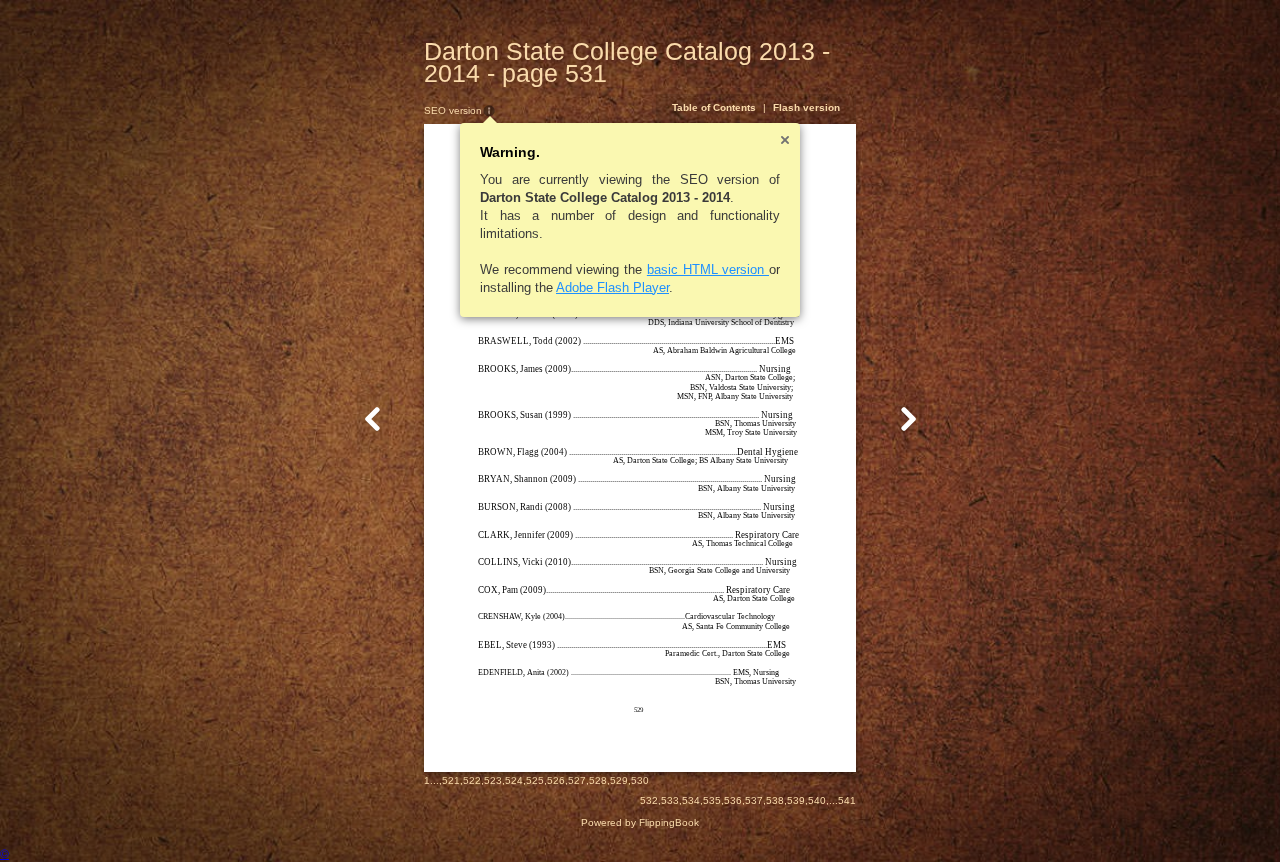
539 (796, 800)
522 (472, 780)
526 (556, 780)
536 (733, 800)
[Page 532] (908, 418)
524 (514, 780)
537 (754, 800)
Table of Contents (714, 107)
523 (493, 780)
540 (817, 800)
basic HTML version (708, 269)
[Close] (785, 140)
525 (535, 780)
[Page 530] (373, 418)
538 (775, 800)
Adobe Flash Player (612, 287)
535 (712, 800)
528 (598, 780)
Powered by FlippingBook (640, 822)
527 (577, 780)
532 (649, 800)
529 (619, 780)
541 (847, 800)
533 (670, 800)
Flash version (806, 107)
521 (451, 780)
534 (691, 800)
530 (640, 780)
